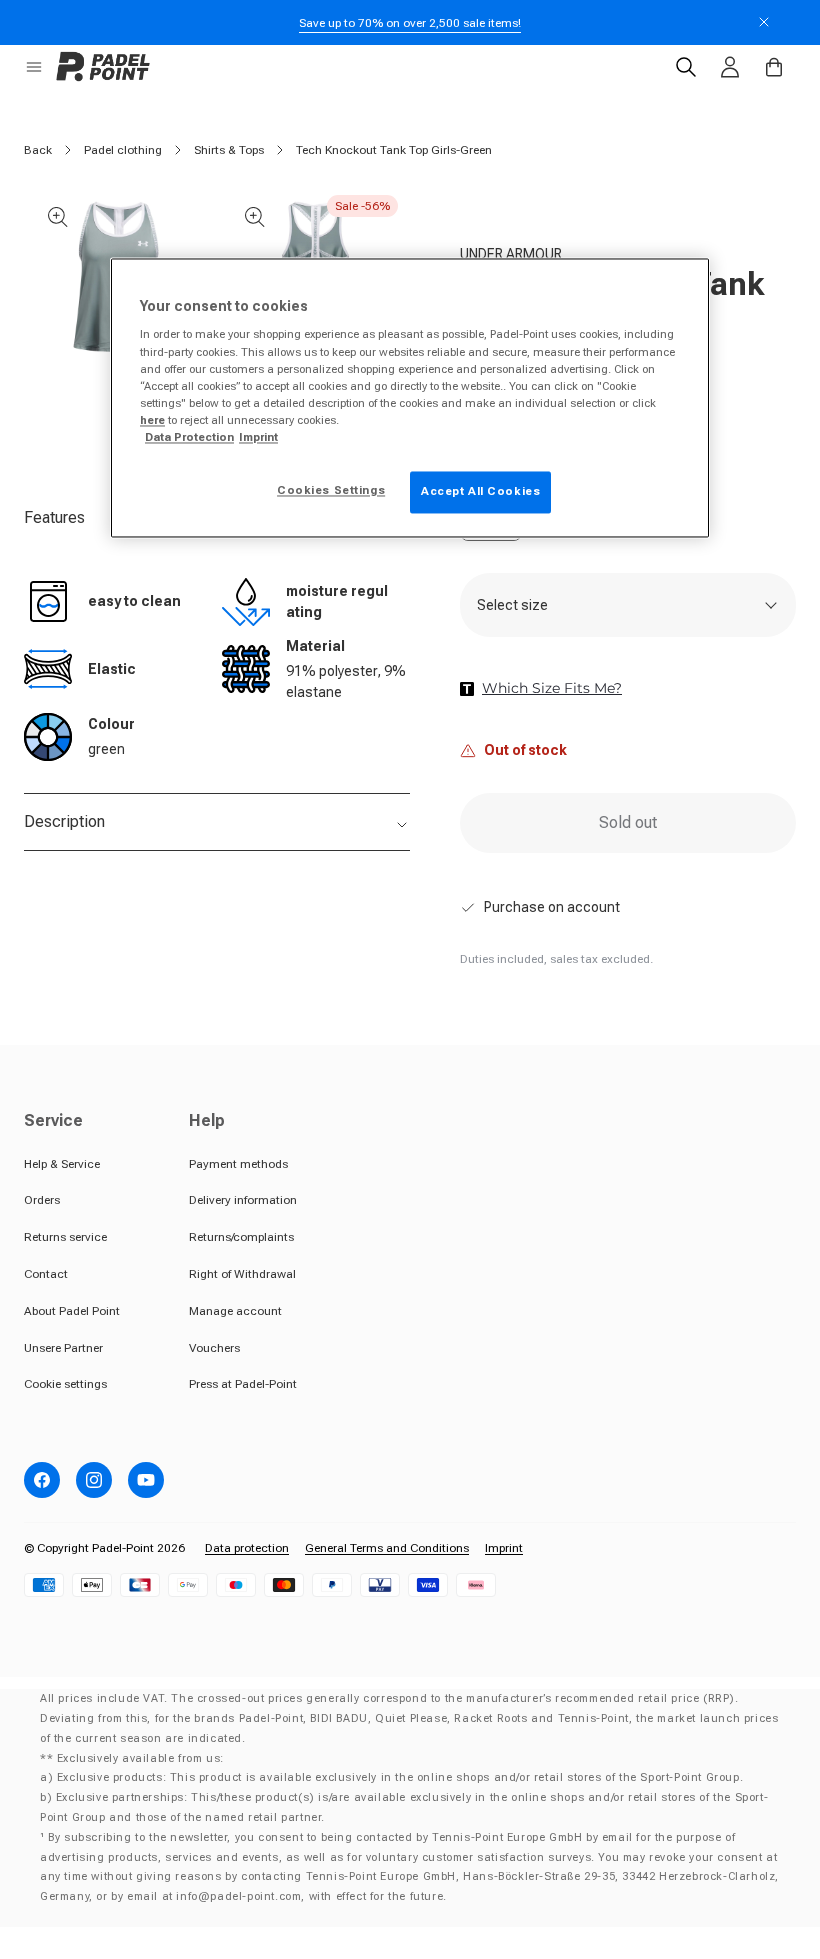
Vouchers (214, 1348)
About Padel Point (72, 1311)
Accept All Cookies (480, 491)
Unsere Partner (63, 1348)
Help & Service (62, 1164)
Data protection (247, 1548)
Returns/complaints (241, 1237)
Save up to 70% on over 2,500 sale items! (410, 23)
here (152, 420)
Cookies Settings (331, 490)
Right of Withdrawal (242, 1274)
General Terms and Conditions (387, 1548)
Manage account (235, 1311)
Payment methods (238, 1164)
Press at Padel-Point (243, 1384)
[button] (34, 67)
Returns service (65, 1237)
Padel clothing (123, 150)
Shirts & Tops (229, 150)
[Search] (686, 67)
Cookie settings (65, 1384)
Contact (46, 1274)
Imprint (504, 1548)
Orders (42, 1200)
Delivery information (243, 1200)
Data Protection (189, 437)
